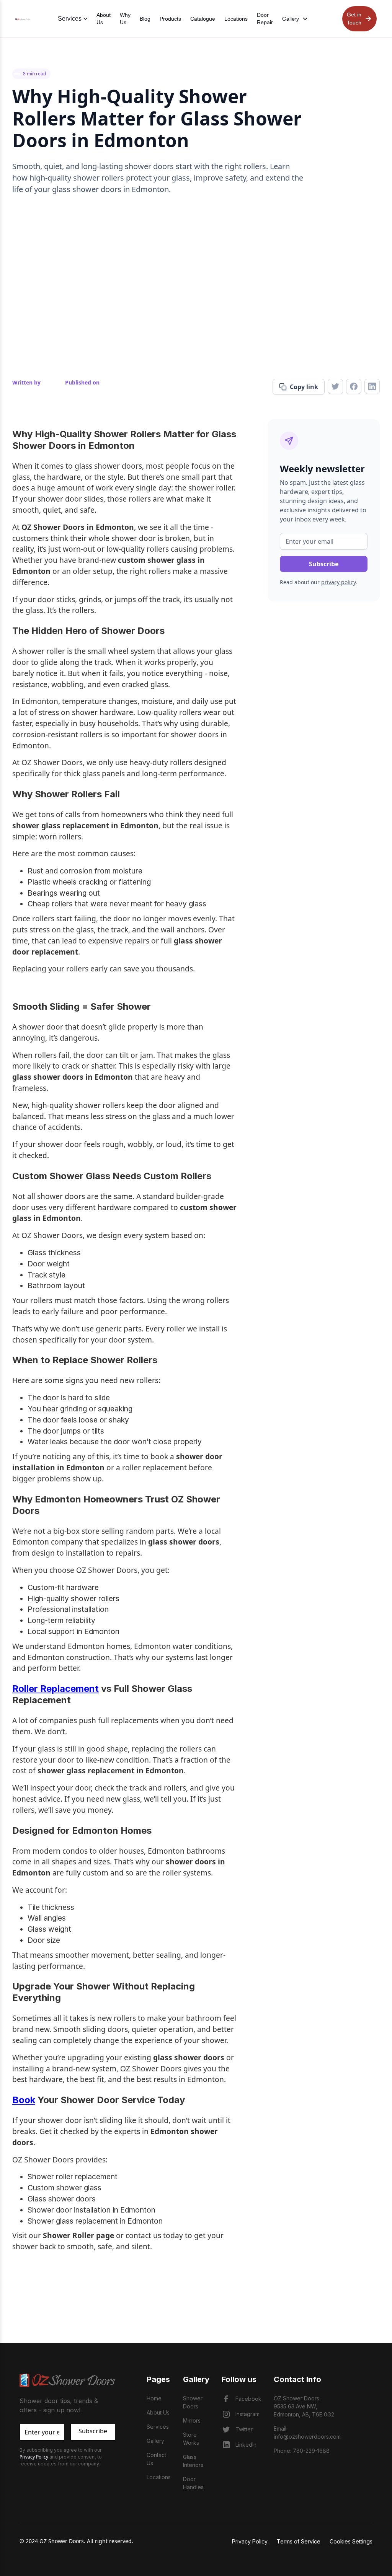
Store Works (191, 2439)
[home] (23, 19)
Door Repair (265, 19)
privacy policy (338, 582)
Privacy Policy (250, 2541)
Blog (145, 19)
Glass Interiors (193, 2461)
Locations (236, 19)
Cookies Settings (351, 2541)
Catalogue (203, 19)
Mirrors (192, 2420)
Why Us (125, 19)
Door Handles (193, 2483)
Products (170, 19)
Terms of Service (299, 2541)
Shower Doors (193, 2402)
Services (158, 2427)
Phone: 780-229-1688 (302, 2451)
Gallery (155, 2441)
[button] (295, 19)
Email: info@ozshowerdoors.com (307, 2433)
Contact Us (156, 2459)
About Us (104, 19)
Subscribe (93, 2431)
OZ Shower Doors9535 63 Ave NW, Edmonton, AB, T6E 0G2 (304, 2406)
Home (154, 2398)
